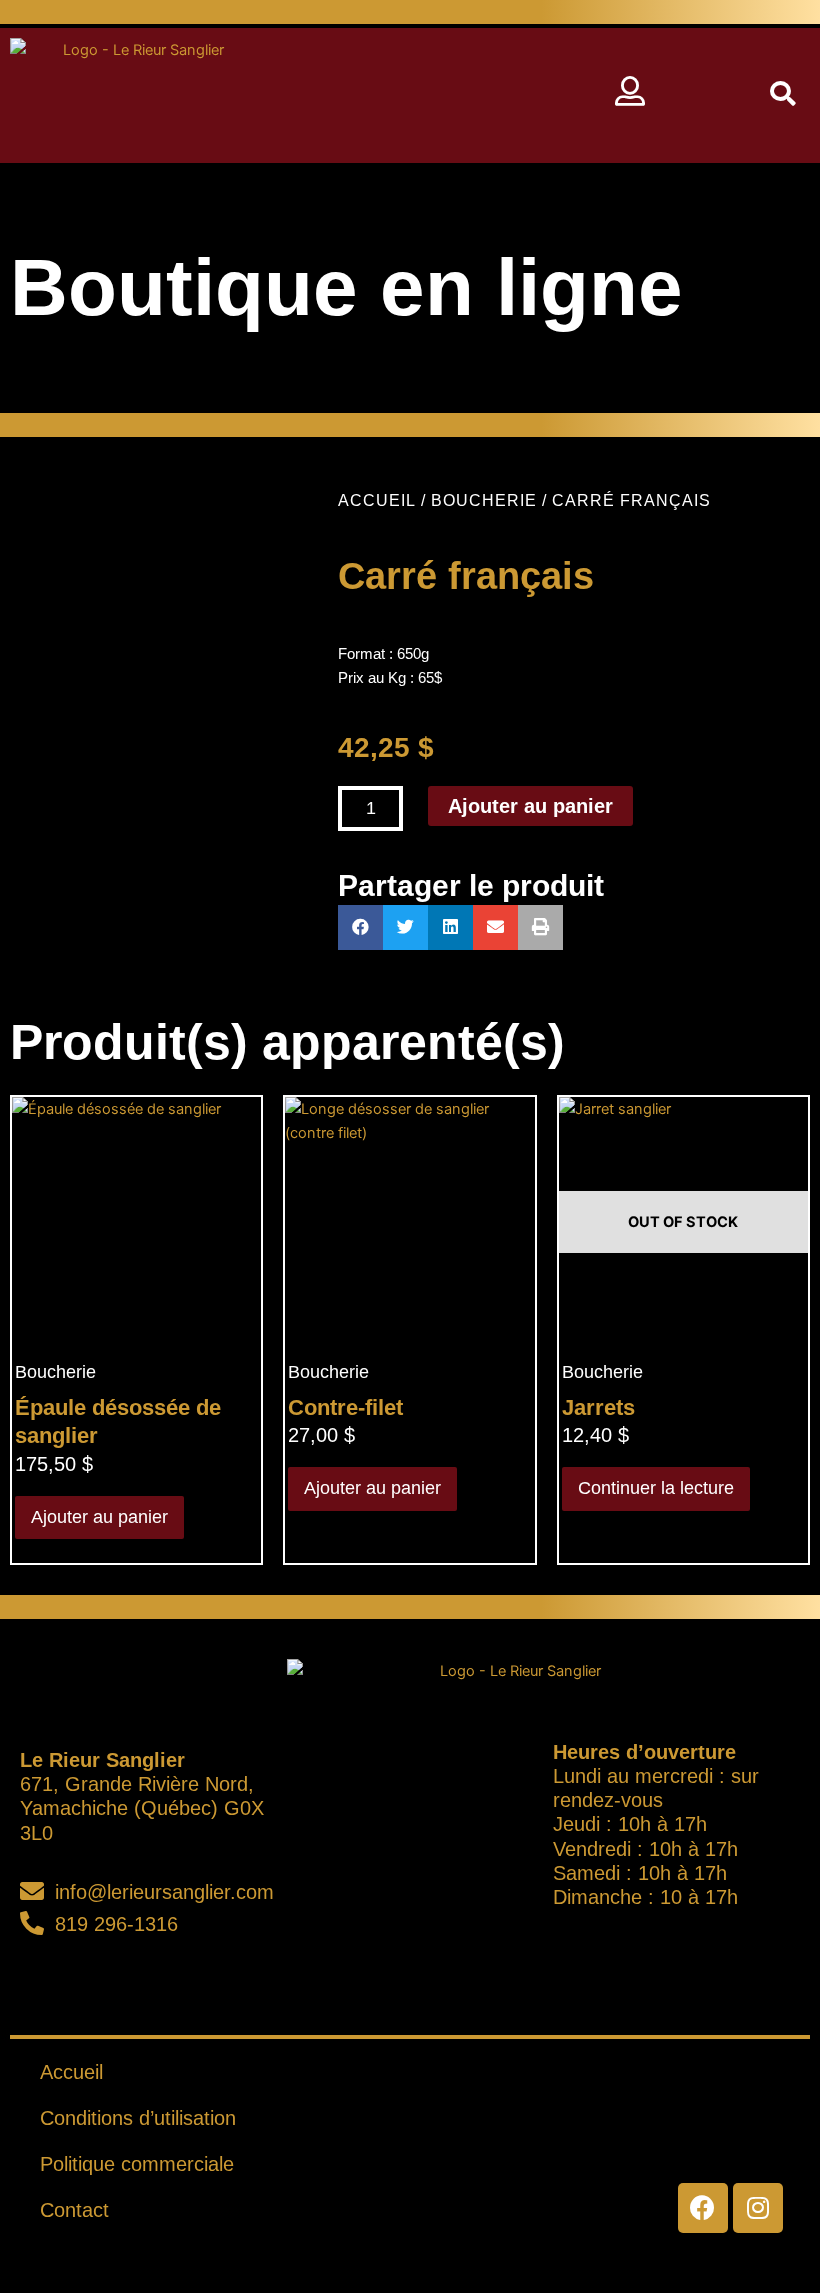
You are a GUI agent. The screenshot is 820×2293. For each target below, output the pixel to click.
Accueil (377, 500)
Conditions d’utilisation (138, 2118)
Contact (74, 2210)
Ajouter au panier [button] (99, 1517)
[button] (422, 95)
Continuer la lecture (656, 1488)
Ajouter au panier (530, 806)
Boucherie (484, 500)
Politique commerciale (137, 2164)
